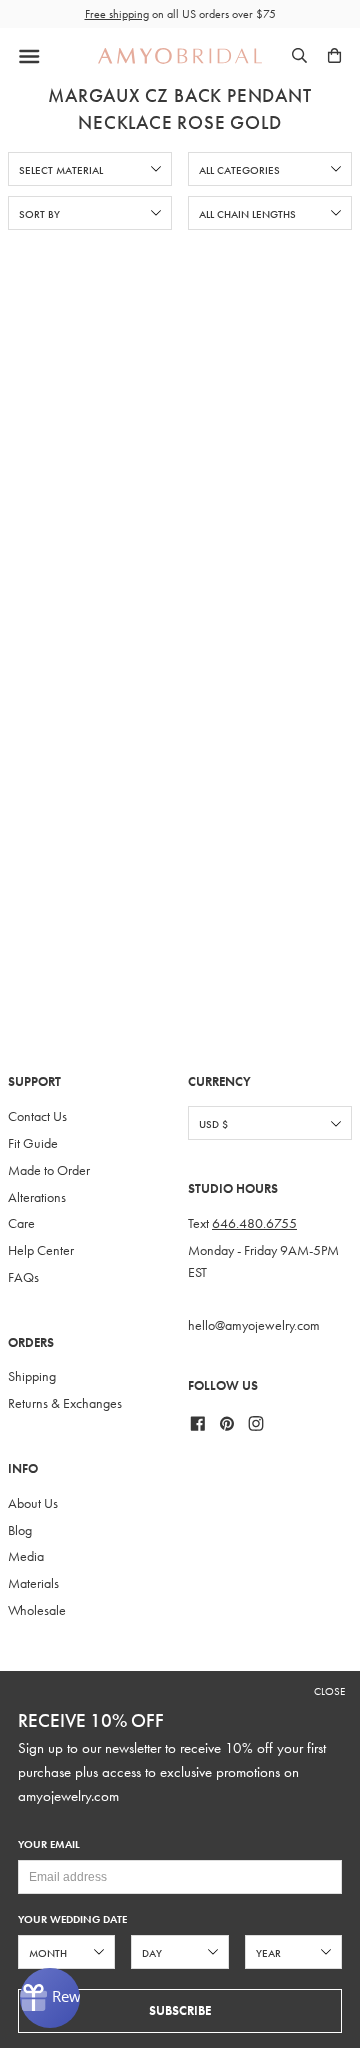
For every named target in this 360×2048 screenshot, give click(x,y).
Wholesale (37, 1610)
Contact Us (37, 1116)
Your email (49, 1844)
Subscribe (180, 2010)
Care (21, 1223)
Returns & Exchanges (65, 1403)
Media (26, 1556)
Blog (20, 1530)
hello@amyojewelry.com (254, 1325)
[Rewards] (50, 1998)
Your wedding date (72, 1919)
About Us (33, 1503)
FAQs (23, 1277)
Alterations (37, 1197)
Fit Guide (33, 1143)
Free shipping (117, 14)
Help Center (41, 1250)
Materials (33, 1583)
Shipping (32, 1376)
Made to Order (49, 1170)
